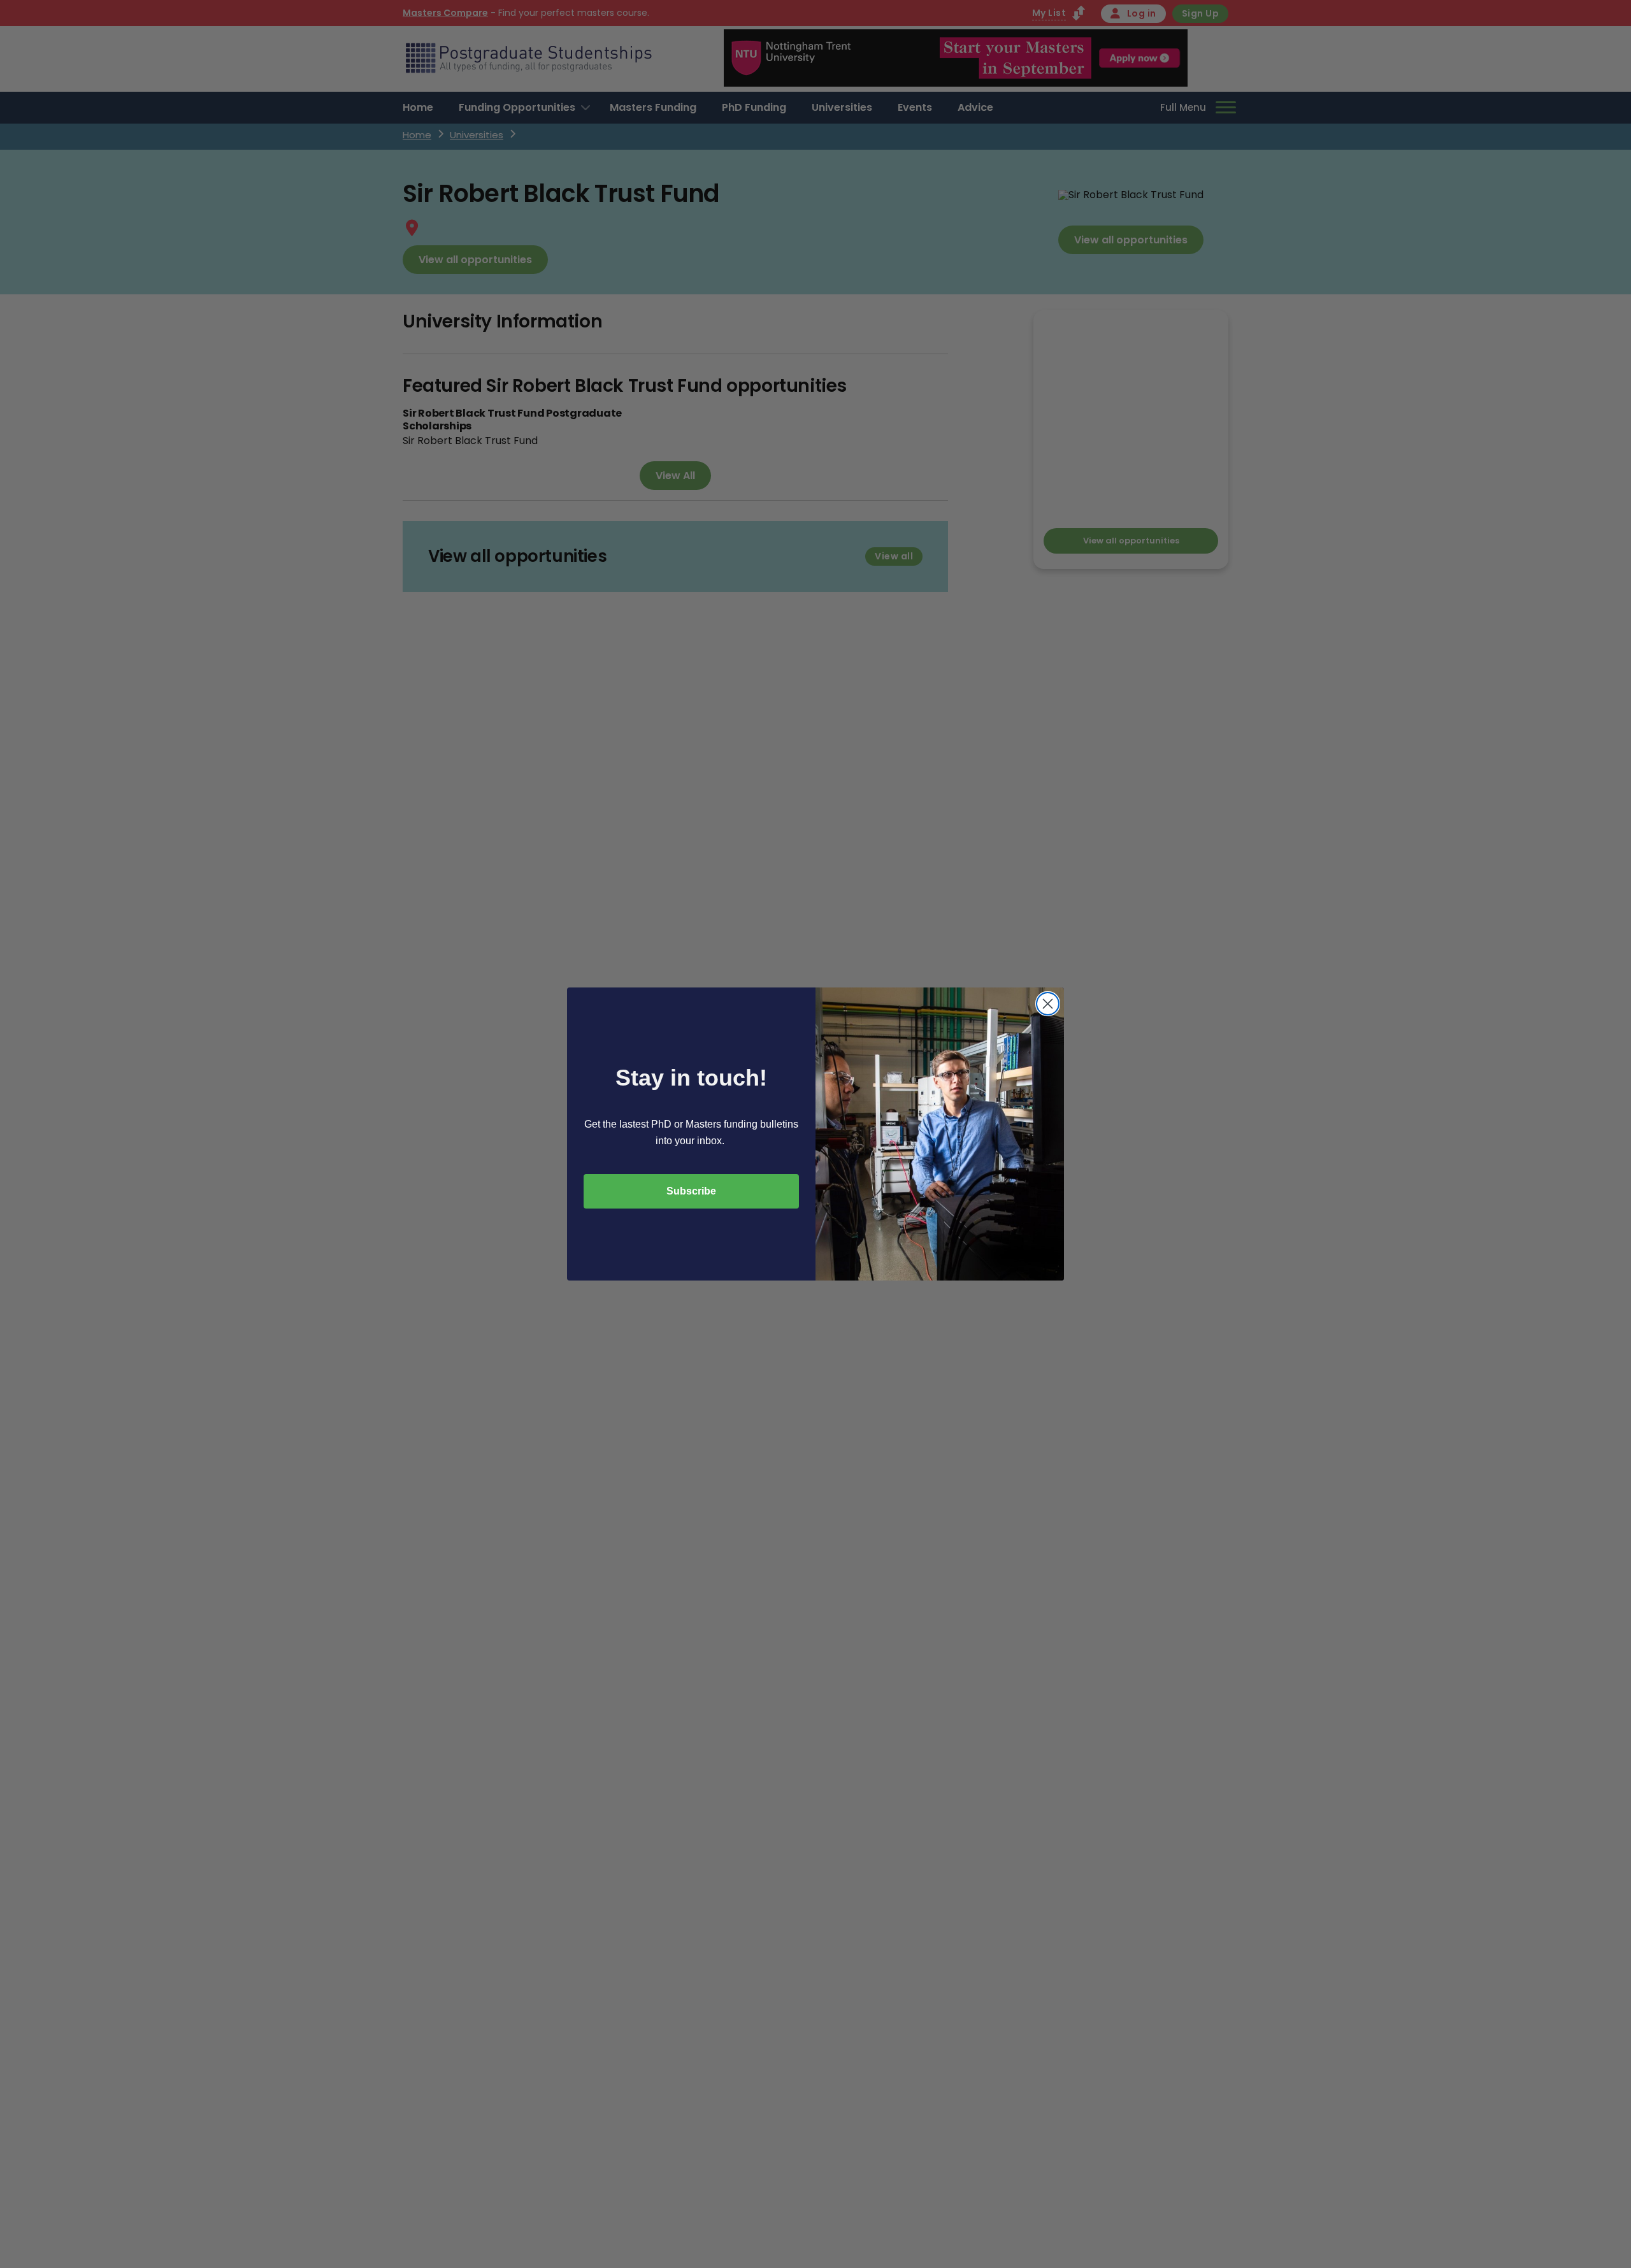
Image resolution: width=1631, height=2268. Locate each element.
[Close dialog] (1048, 1004)
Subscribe (691, 1191)
